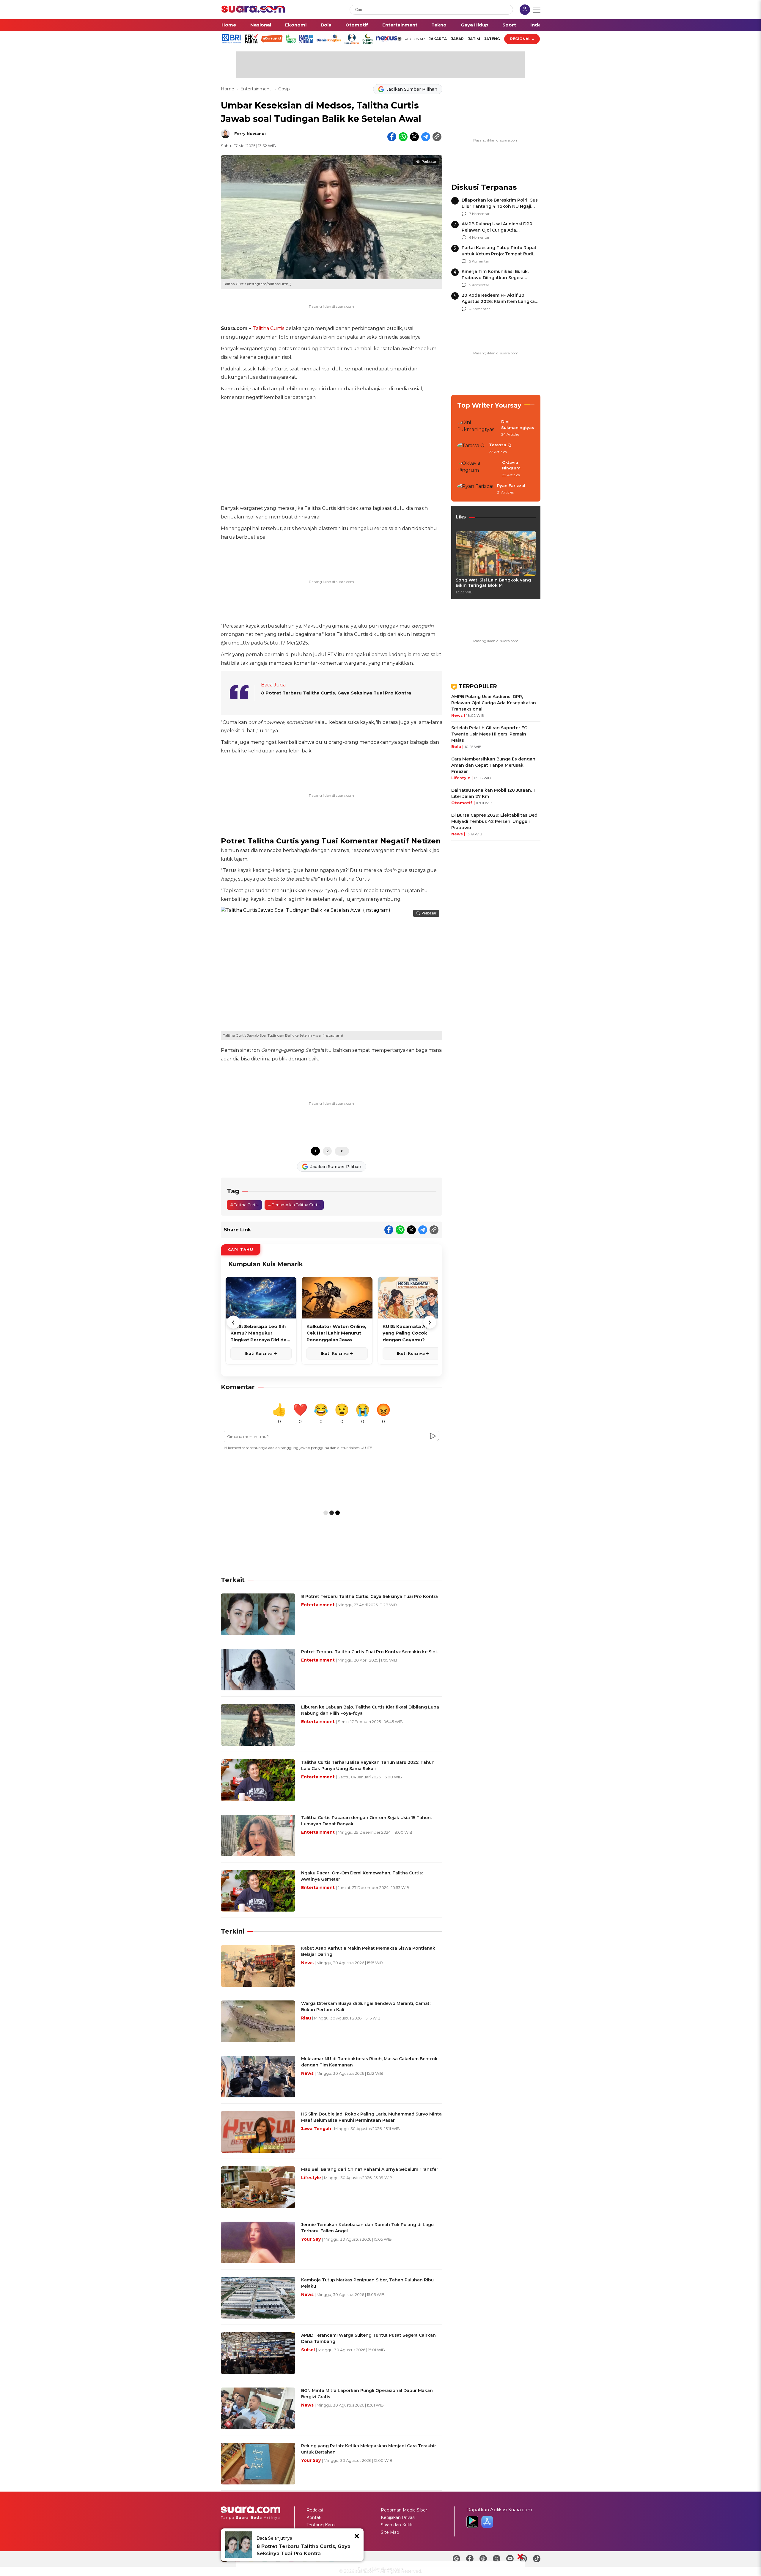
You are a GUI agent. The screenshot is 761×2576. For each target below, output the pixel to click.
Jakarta (438, 39)
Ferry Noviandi (250, 133)
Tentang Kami (321, 2525)
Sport (509, 25)
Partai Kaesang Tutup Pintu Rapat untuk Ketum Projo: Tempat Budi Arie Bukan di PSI (499, 254)
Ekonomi (296, 25)
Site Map (390, 2532)
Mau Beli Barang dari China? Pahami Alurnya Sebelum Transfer (370, 2169)
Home (229, 25)
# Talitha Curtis (244, 1205)
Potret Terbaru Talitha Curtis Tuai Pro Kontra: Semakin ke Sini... (370, 1652)
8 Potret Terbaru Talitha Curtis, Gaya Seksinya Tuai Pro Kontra (336, 693)
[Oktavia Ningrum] (478, 469)
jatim (474, 39)
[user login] (525, 10)
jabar (457, 39)
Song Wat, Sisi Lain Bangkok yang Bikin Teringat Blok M (493, 583)
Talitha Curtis (268, 328)
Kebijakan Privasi (398, 2517)
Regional (520, 39)
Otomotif (357, 25)
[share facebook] (392, 137)
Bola (326, 25)
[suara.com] (253, 11)
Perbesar (429, 162)
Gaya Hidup (475, 25)
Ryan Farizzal (511, 485)
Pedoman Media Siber (404, 2510)
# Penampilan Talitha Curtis (294, 1205)
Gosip (284, 89)
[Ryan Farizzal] (475, 489)
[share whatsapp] (403, 137)
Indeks (538, 25)
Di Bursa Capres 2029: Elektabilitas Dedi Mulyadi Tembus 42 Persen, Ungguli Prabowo (495, 821)
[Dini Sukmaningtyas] (477, 428)
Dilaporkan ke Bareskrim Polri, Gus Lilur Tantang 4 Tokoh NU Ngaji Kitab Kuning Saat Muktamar (500, 206)
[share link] (437, 137)
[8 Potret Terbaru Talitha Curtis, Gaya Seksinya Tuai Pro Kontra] (239, 2545)
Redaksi (315, 2510)
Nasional (261, 25)
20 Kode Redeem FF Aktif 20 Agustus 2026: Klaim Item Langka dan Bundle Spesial (498, 301)
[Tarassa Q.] (471, 449)
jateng (492, 39)
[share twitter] (414, 137)
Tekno (439, 25)
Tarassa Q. (500, 445)
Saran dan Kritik (397, 2525)
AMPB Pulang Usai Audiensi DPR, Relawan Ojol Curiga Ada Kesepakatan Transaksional (497, 230)
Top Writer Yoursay (489, 405)
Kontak (314, 2517)
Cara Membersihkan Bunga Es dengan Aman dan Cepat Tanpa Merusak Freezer (493, 765)
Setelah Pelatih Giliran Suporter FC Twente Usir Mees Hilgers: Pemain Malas (489, 734)
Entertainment (400, 25)
